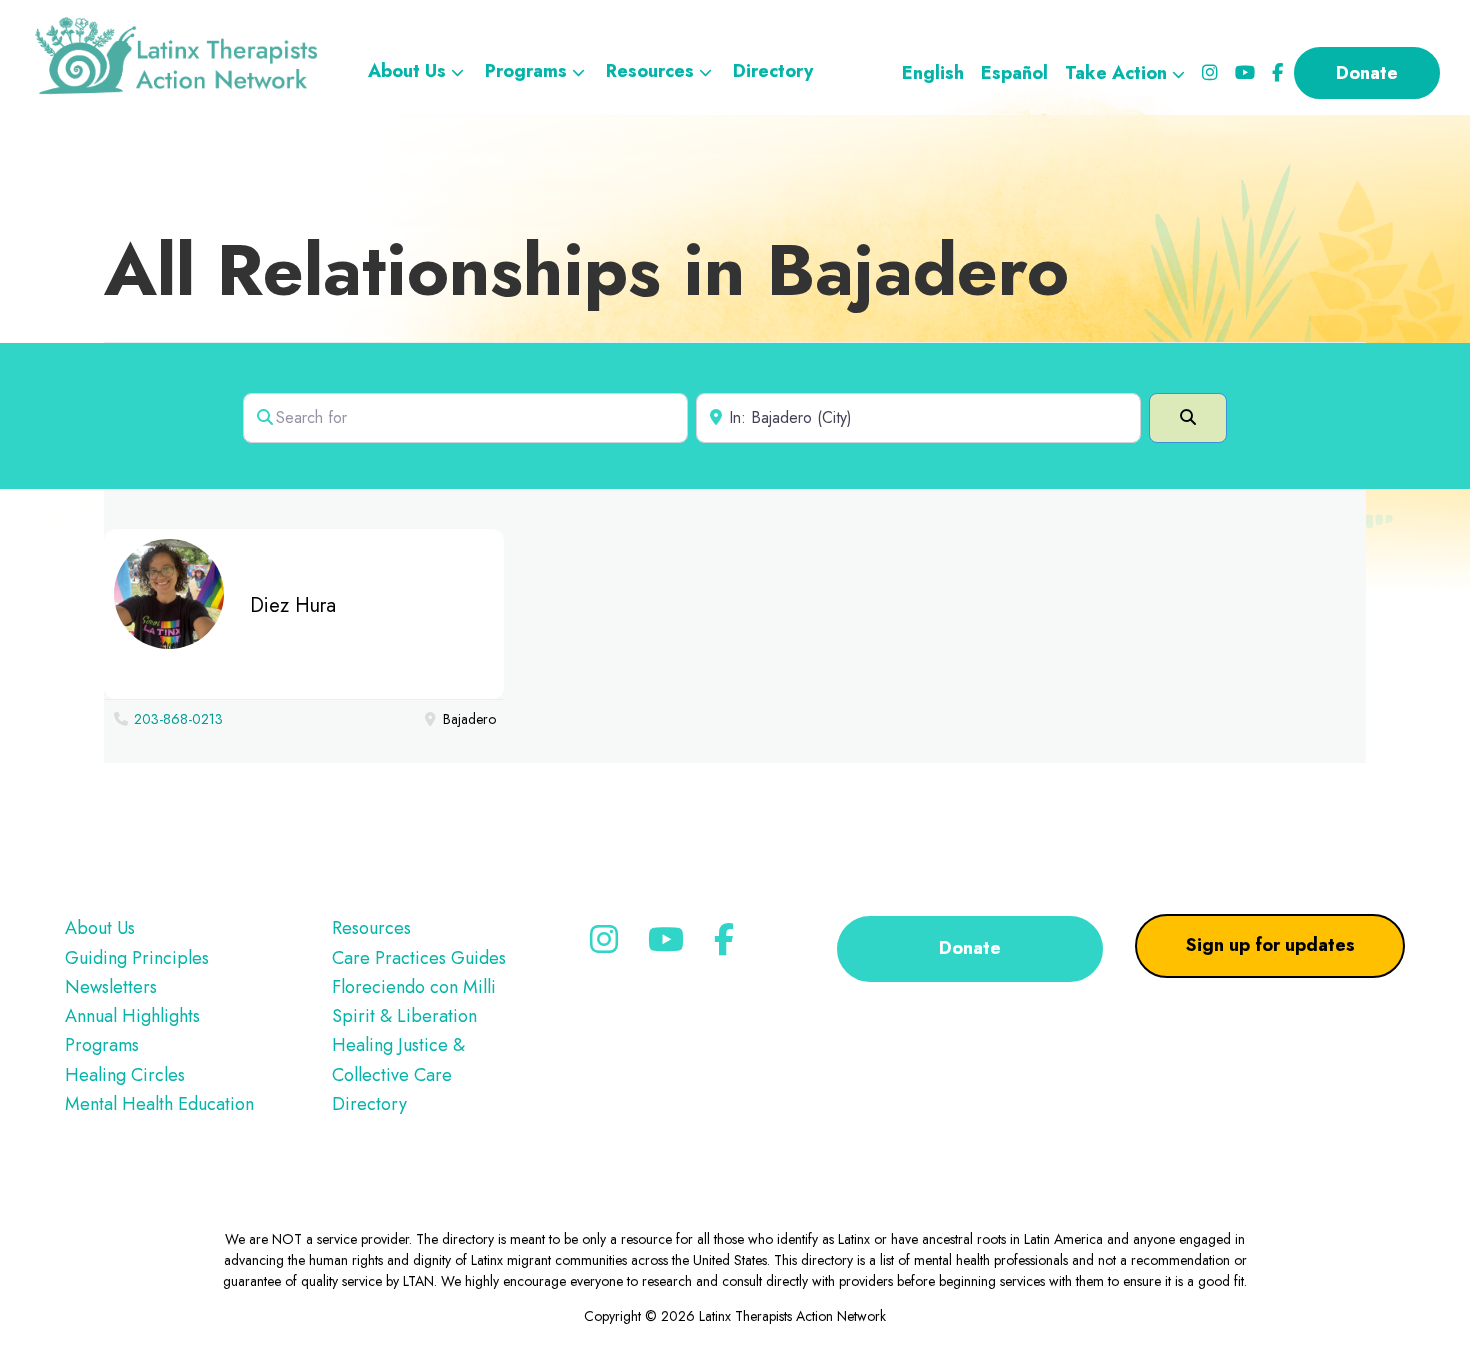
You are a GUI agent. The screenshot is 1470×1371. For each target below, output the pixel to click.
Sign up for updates (1270, 945)
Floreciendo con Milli (414, 987)
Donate (970, 948)
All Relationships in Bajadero (586, 270)
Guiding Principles (137, 958)
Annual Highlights (132, 1016)
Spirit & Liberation (404, 1016)
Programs (102, 1045)
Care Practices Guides (419, 958)
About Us (100, 928)
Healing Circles (125, 1075)
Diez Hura (293, 605)
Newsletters (111, 987)
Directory (369, 1104)
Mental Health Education (159, 1104)
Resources (371, 928)
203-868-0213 (178, 719)
